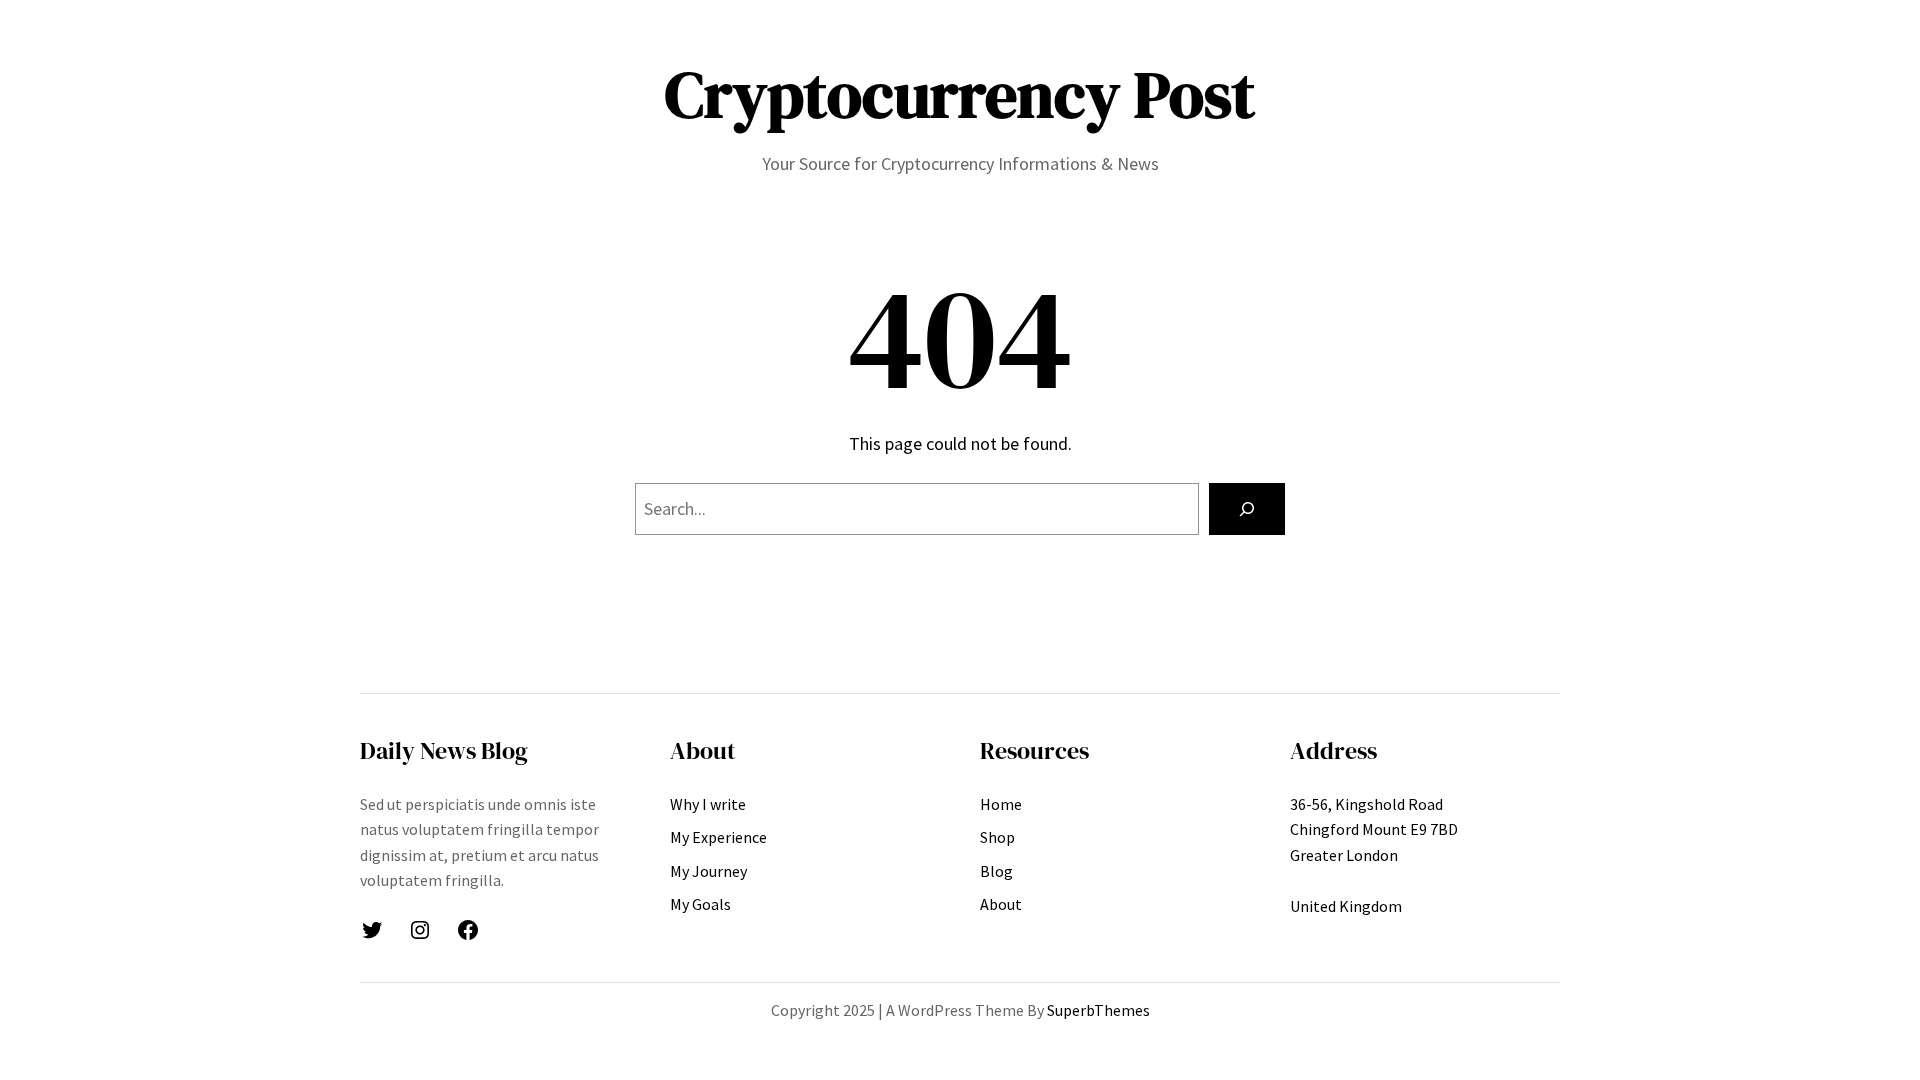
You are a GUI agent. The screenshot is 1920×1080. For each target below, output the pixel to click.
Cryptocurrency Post (960, 94)
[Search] (1247, 509)
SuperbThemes (1098, 1010)
